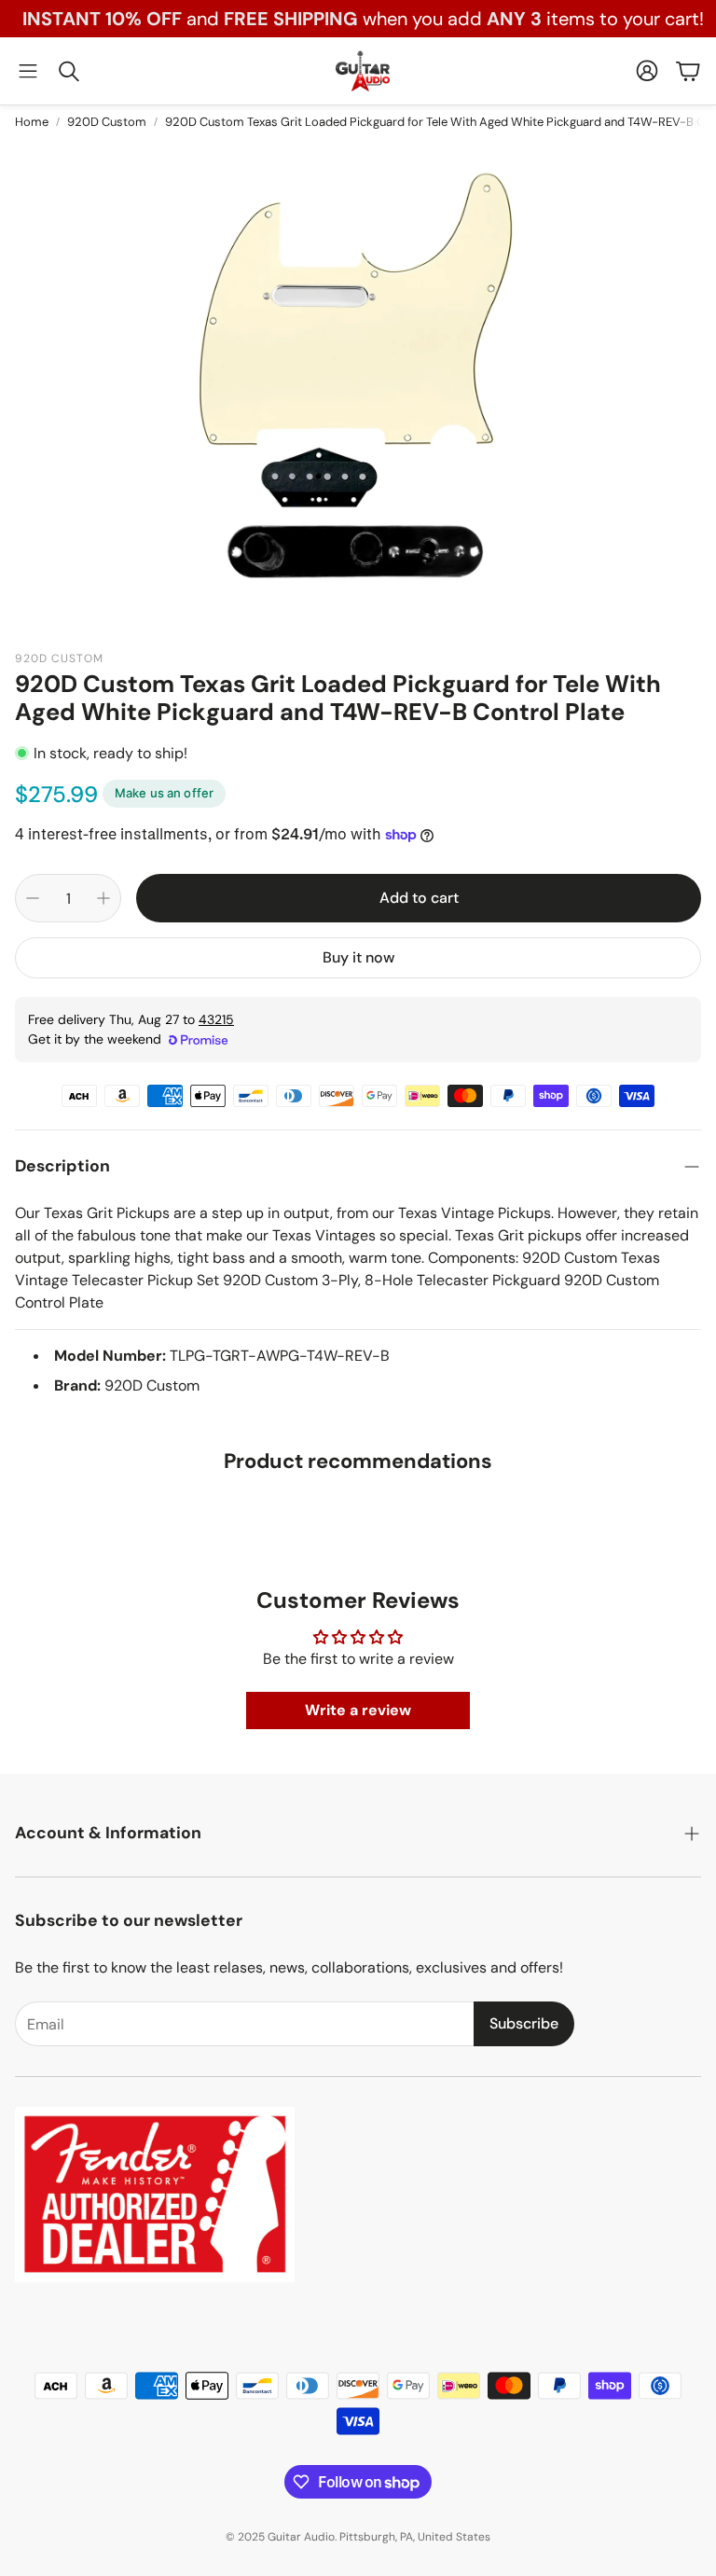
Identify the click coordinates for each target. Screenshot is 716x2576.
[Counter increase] (103, 898)
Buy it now (358, 957)
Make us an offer (164, 793)
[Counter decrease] (33, 898)
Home (32, 122)
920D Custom (107, 122)
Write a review (358, 1710)
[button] (28, 71)
